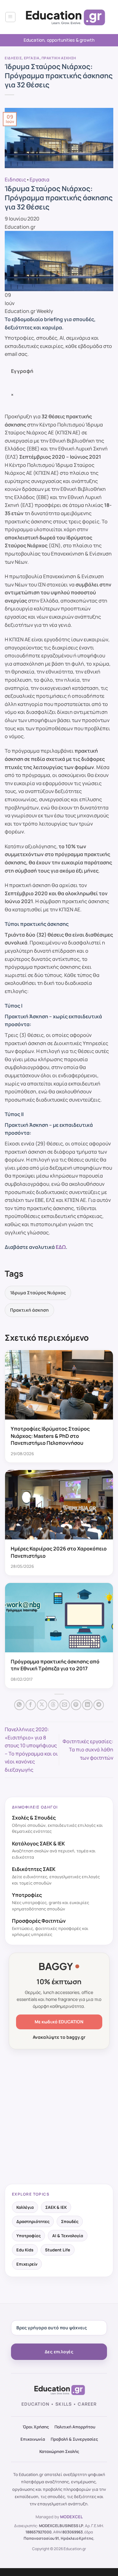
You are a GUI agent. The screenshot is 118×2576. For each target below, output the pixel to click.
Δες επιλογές (59, 2352)
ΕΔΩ (61, 1247)
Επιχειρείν (27, 2264)
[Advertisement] (59, 2117)
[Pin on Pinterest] (76, 1705)
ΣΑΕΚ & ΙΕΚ (56, 2207)
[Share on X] (42, 1705)
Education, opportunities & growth (59, 40)
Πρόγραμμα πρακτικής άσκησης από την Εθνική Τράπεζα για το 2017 (55, 1665)
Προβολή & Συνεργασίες (74, 2439)
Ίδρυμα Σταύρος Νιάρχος (38, 1293)
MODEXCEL (71, 2517)
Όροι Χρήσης (36, 2427)
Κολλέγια (25, 2207)
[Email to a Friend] (65, 1705)
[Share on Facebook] (31, 1705)
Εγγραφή (22, 371)
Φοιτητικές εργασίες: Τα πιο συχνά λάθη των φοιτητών (88, 1749)
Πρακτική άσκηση (59, 58)
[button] (10, 17)
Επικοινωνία (33, 2439)
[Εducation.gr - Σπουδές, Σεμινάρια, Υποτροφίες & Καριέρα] (65, 17)
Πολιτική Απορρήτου (75, 2427)
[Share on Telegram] (99, 1705)
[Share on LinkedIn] (87, 1705)
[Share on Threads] (53, 1705)
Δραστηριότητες (33, 2221)
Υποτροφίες (28, 2236)
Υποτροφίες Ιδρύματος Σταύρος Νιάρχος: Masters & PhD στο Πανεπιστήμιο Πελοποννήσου (50, 1436)
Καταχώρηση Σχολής (59, 2451)
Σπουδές (70, 2221)
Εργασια (32, 58)
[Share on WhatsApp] (19, 1705)
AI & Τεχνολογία (68, 2236)
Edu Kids (25, 2250)
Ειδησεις (13, 58)
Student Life (58, 2250)
